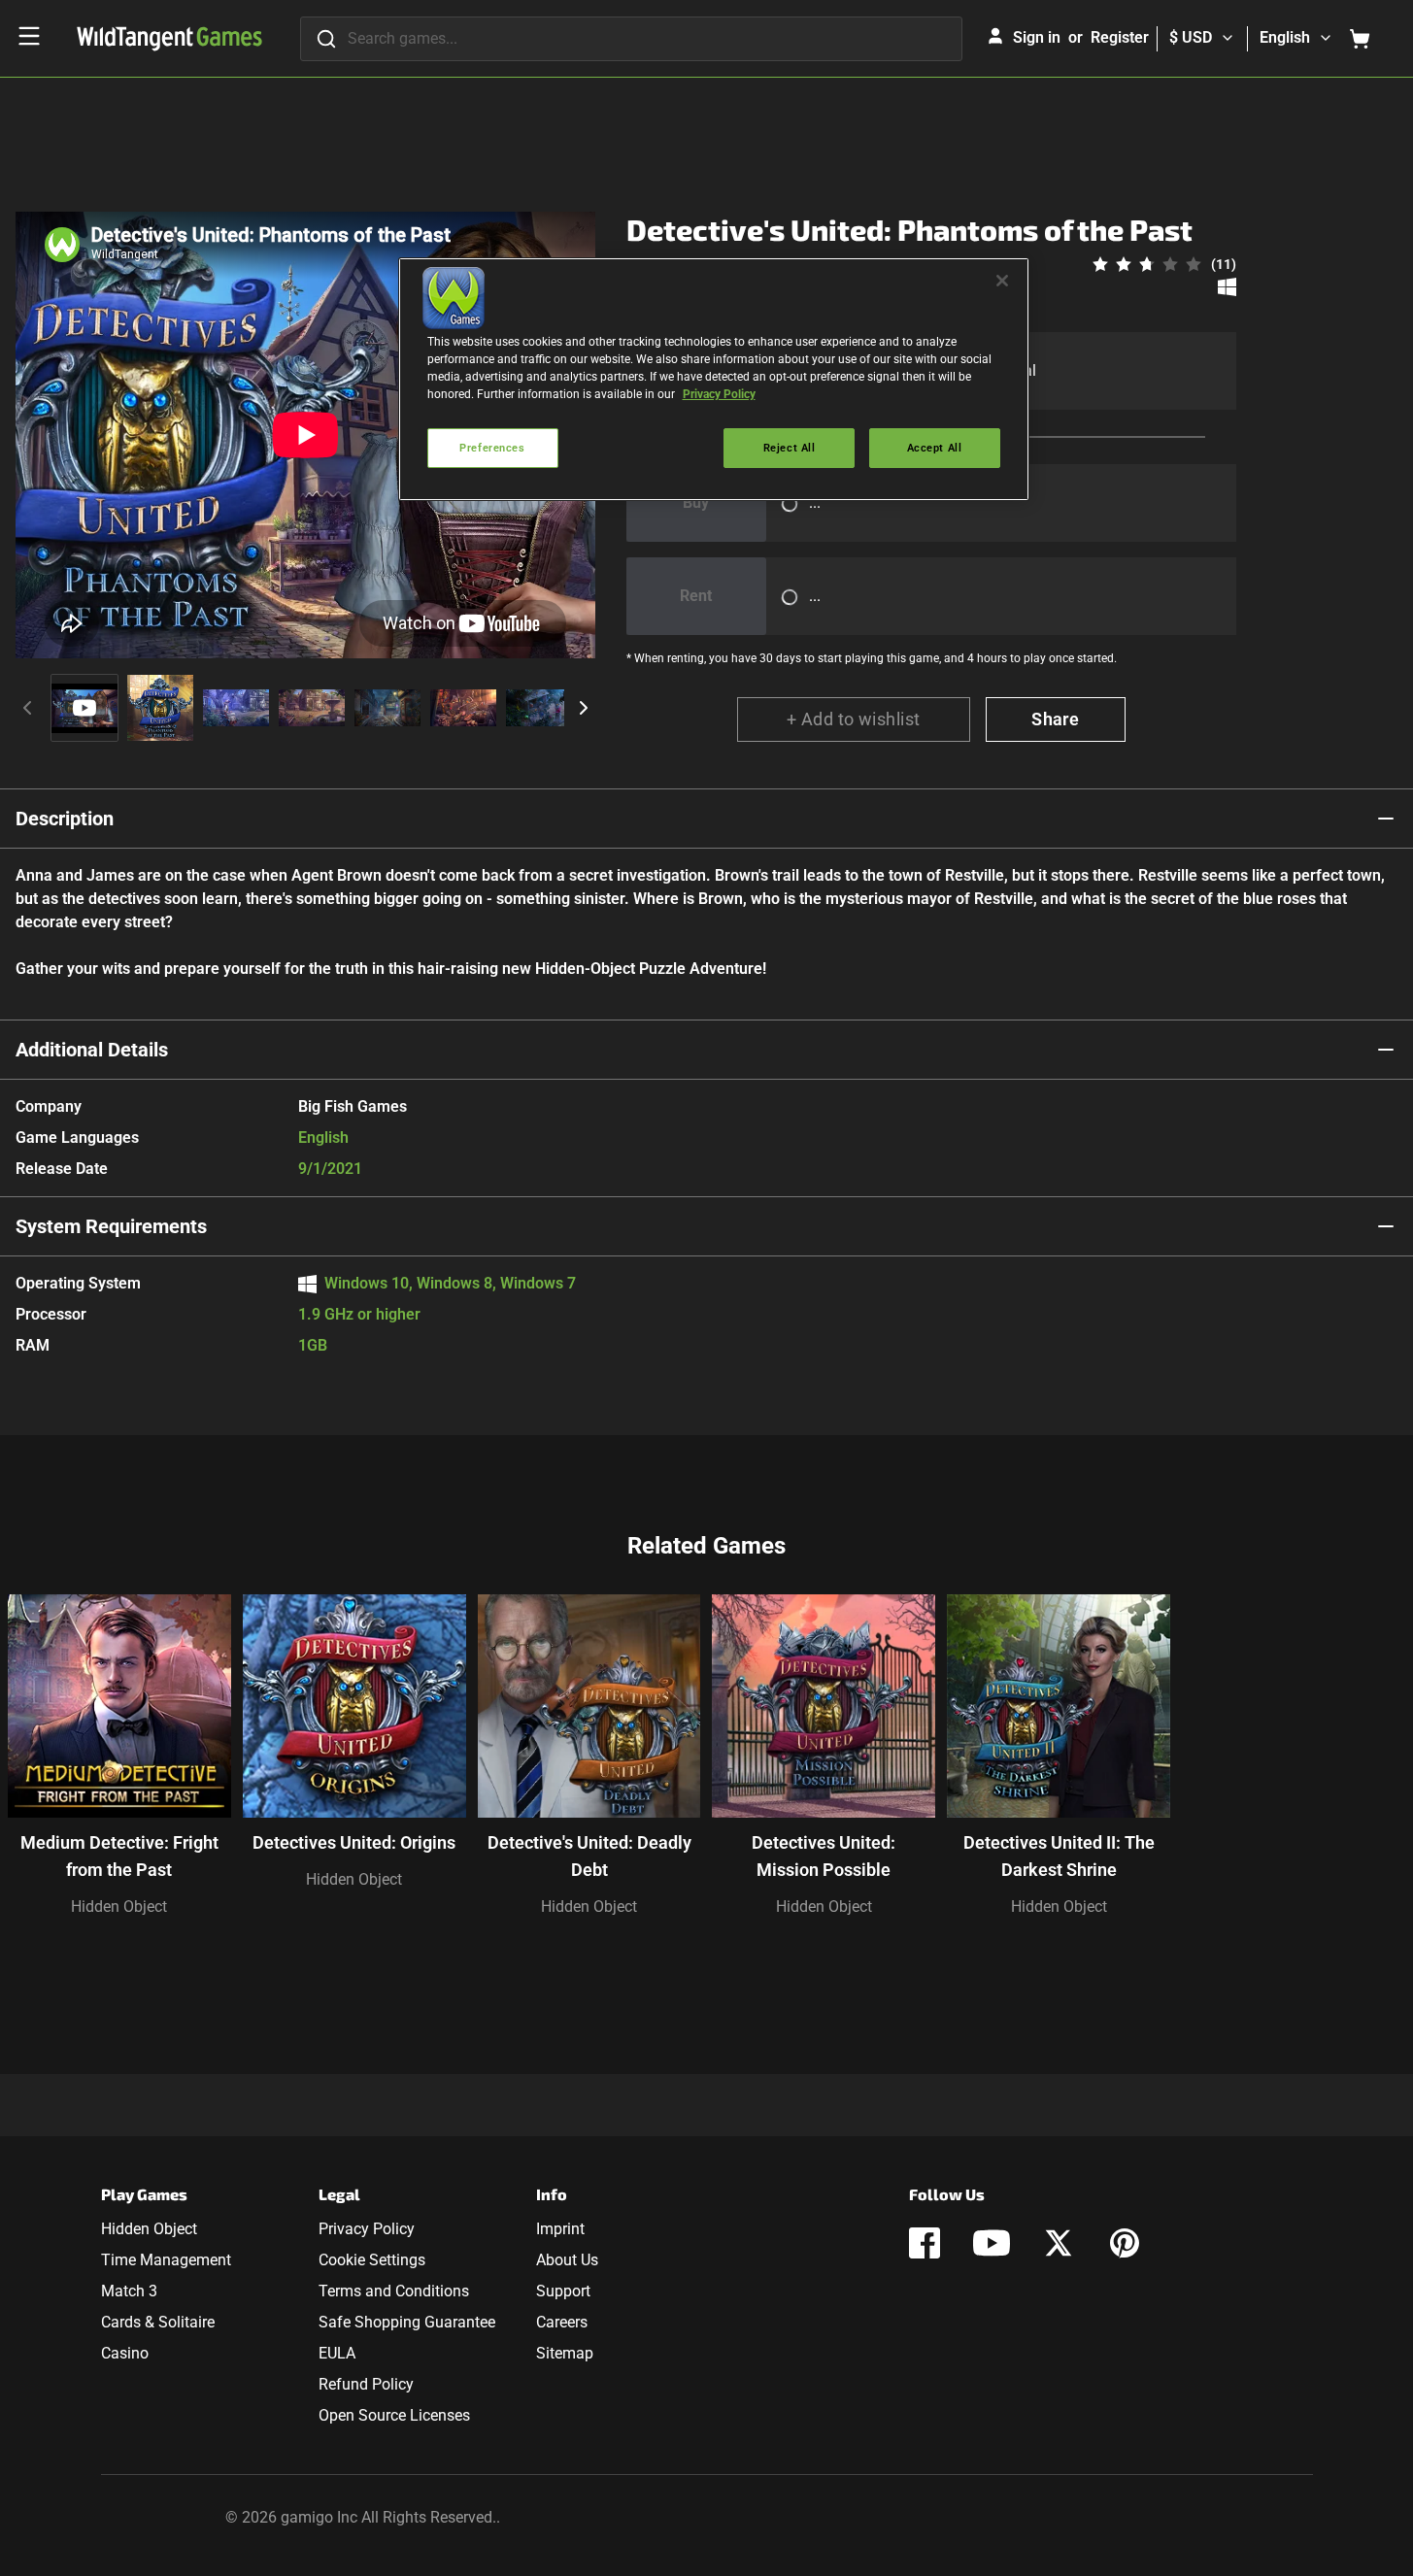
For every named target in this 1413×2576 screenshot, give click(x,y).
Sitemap (565, 2353)
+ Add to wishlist (854, 719)
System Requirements (111, 1226)
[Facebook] (925, 2243)
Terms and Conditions (394, 2291)
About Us (567, 2260)
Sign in (1037, 37)
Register (1120, 37)
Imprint (560, 2229)
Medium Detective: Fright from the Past (119, 1856)
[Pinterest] (1125, 2243)
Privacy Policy (367, 2229)
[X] (1059, 2243)
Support (563, 2291)
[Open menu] (29, 36)
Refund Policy (366, 2384)
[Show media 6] (463, 708)
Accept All (935, 448)
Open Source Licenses (394, 2415)
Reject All (790, 448)
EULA (337, 2353)
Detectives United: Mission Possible (824, 1856)
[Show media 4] (312, 708)
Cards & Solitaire (158, 2322)
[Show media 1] (84, 708)
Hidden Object (119, 1907)
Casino (125, 2353)
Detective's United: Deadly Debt (589, 1856)
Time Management (166, 2260)
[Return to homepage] (169, 39)
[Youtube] (992, 2243)
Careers (562, 2322)
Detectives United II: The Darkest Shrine (1059, 1856)
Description (65, 819)
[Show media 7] (539, 708)
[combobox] (631, 39)
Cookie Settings (372, 2260)
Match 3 (129, 2291)
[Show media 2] (160, 708)
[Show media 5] (387, 708)
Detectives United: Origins (354, 1842)
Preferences (492, 448)
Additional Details (92, 1050)
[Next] (584, 708)
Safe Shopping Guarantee (407, 2322)
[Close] (1002, 281)
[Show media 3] (236, 708)
